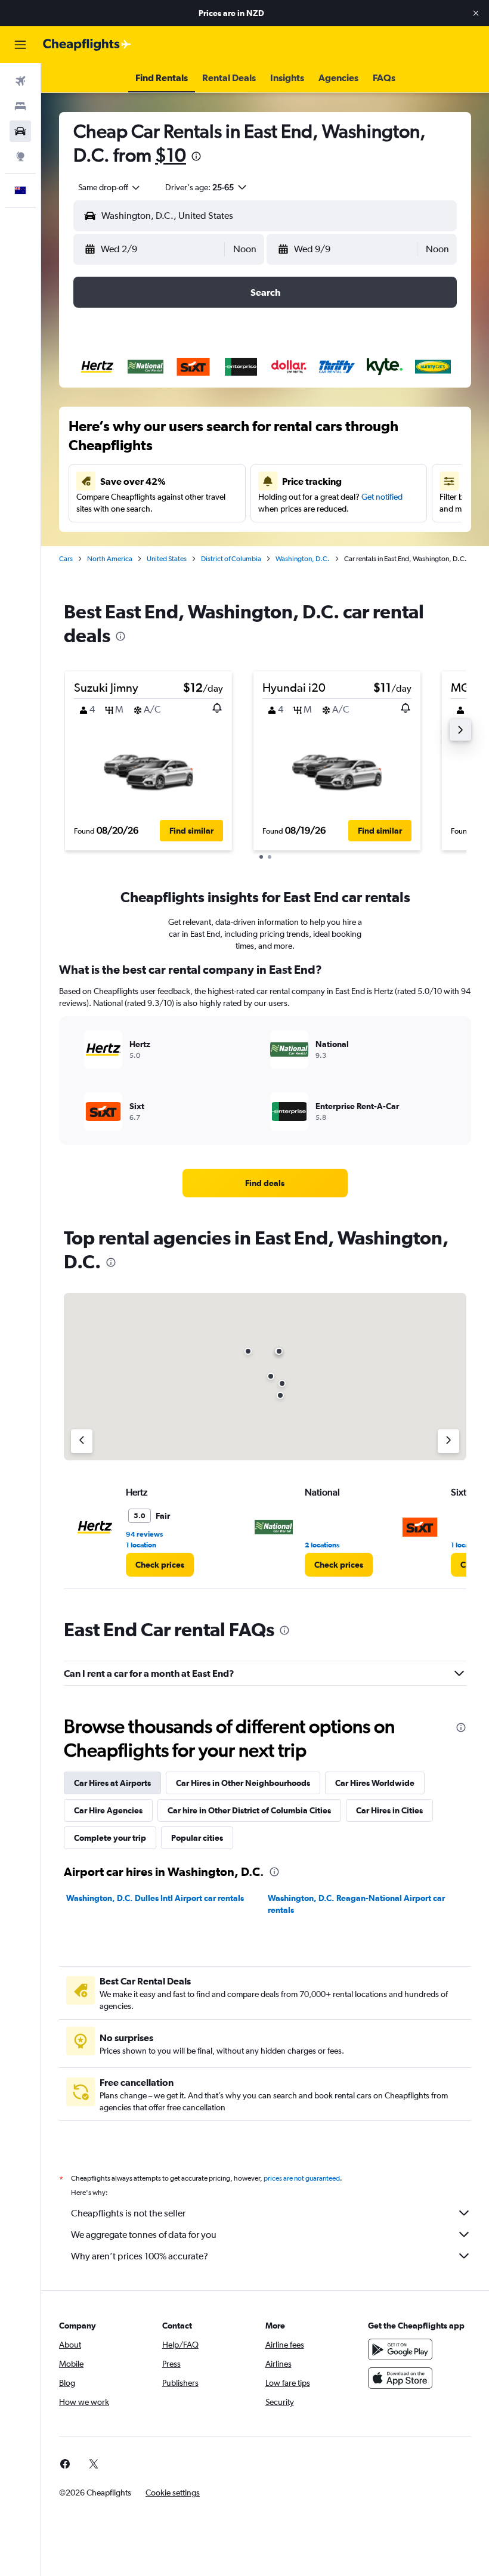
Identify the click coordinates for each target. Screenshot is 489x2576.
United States (167, 559)
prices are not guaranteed (302, 2178)
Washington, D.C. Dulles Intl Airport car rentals (155, 1898)
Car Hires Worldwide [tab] (375, 1783)
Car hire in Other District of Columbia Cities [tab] (249, 1810)
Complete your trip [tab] (110, 1838)
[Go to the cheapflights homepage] (87, 45)
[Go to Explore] (20, 156)
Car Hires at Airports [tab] (112, 1783)
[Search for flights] (20, 81)
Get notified (382, 497)
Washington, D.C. (303, 559)
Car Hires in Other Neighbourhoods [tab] (243, 1783)
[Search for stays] (20, 106)
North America (110, 559)
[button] (476, 13)
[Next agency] (448, 1441)
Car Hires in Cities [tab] (389, 1810)
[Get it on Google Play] (400, 2349)
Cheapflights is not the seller (128, 2213)
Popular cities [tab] (197, 1838)
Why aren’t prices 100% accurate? (140, 2256)
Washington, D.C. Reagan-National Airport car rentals (356, 1904)
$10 (171, 155)
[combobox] (110, 187)
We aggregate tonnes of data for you (144, 2235)
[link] (265, 1183)
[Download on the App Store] (400, 2378)
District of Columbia (231, 559)
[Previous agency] (82, 1441)
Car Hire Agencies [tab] (108, 1810)
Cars (66, 559)
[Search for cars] (20, 131)
